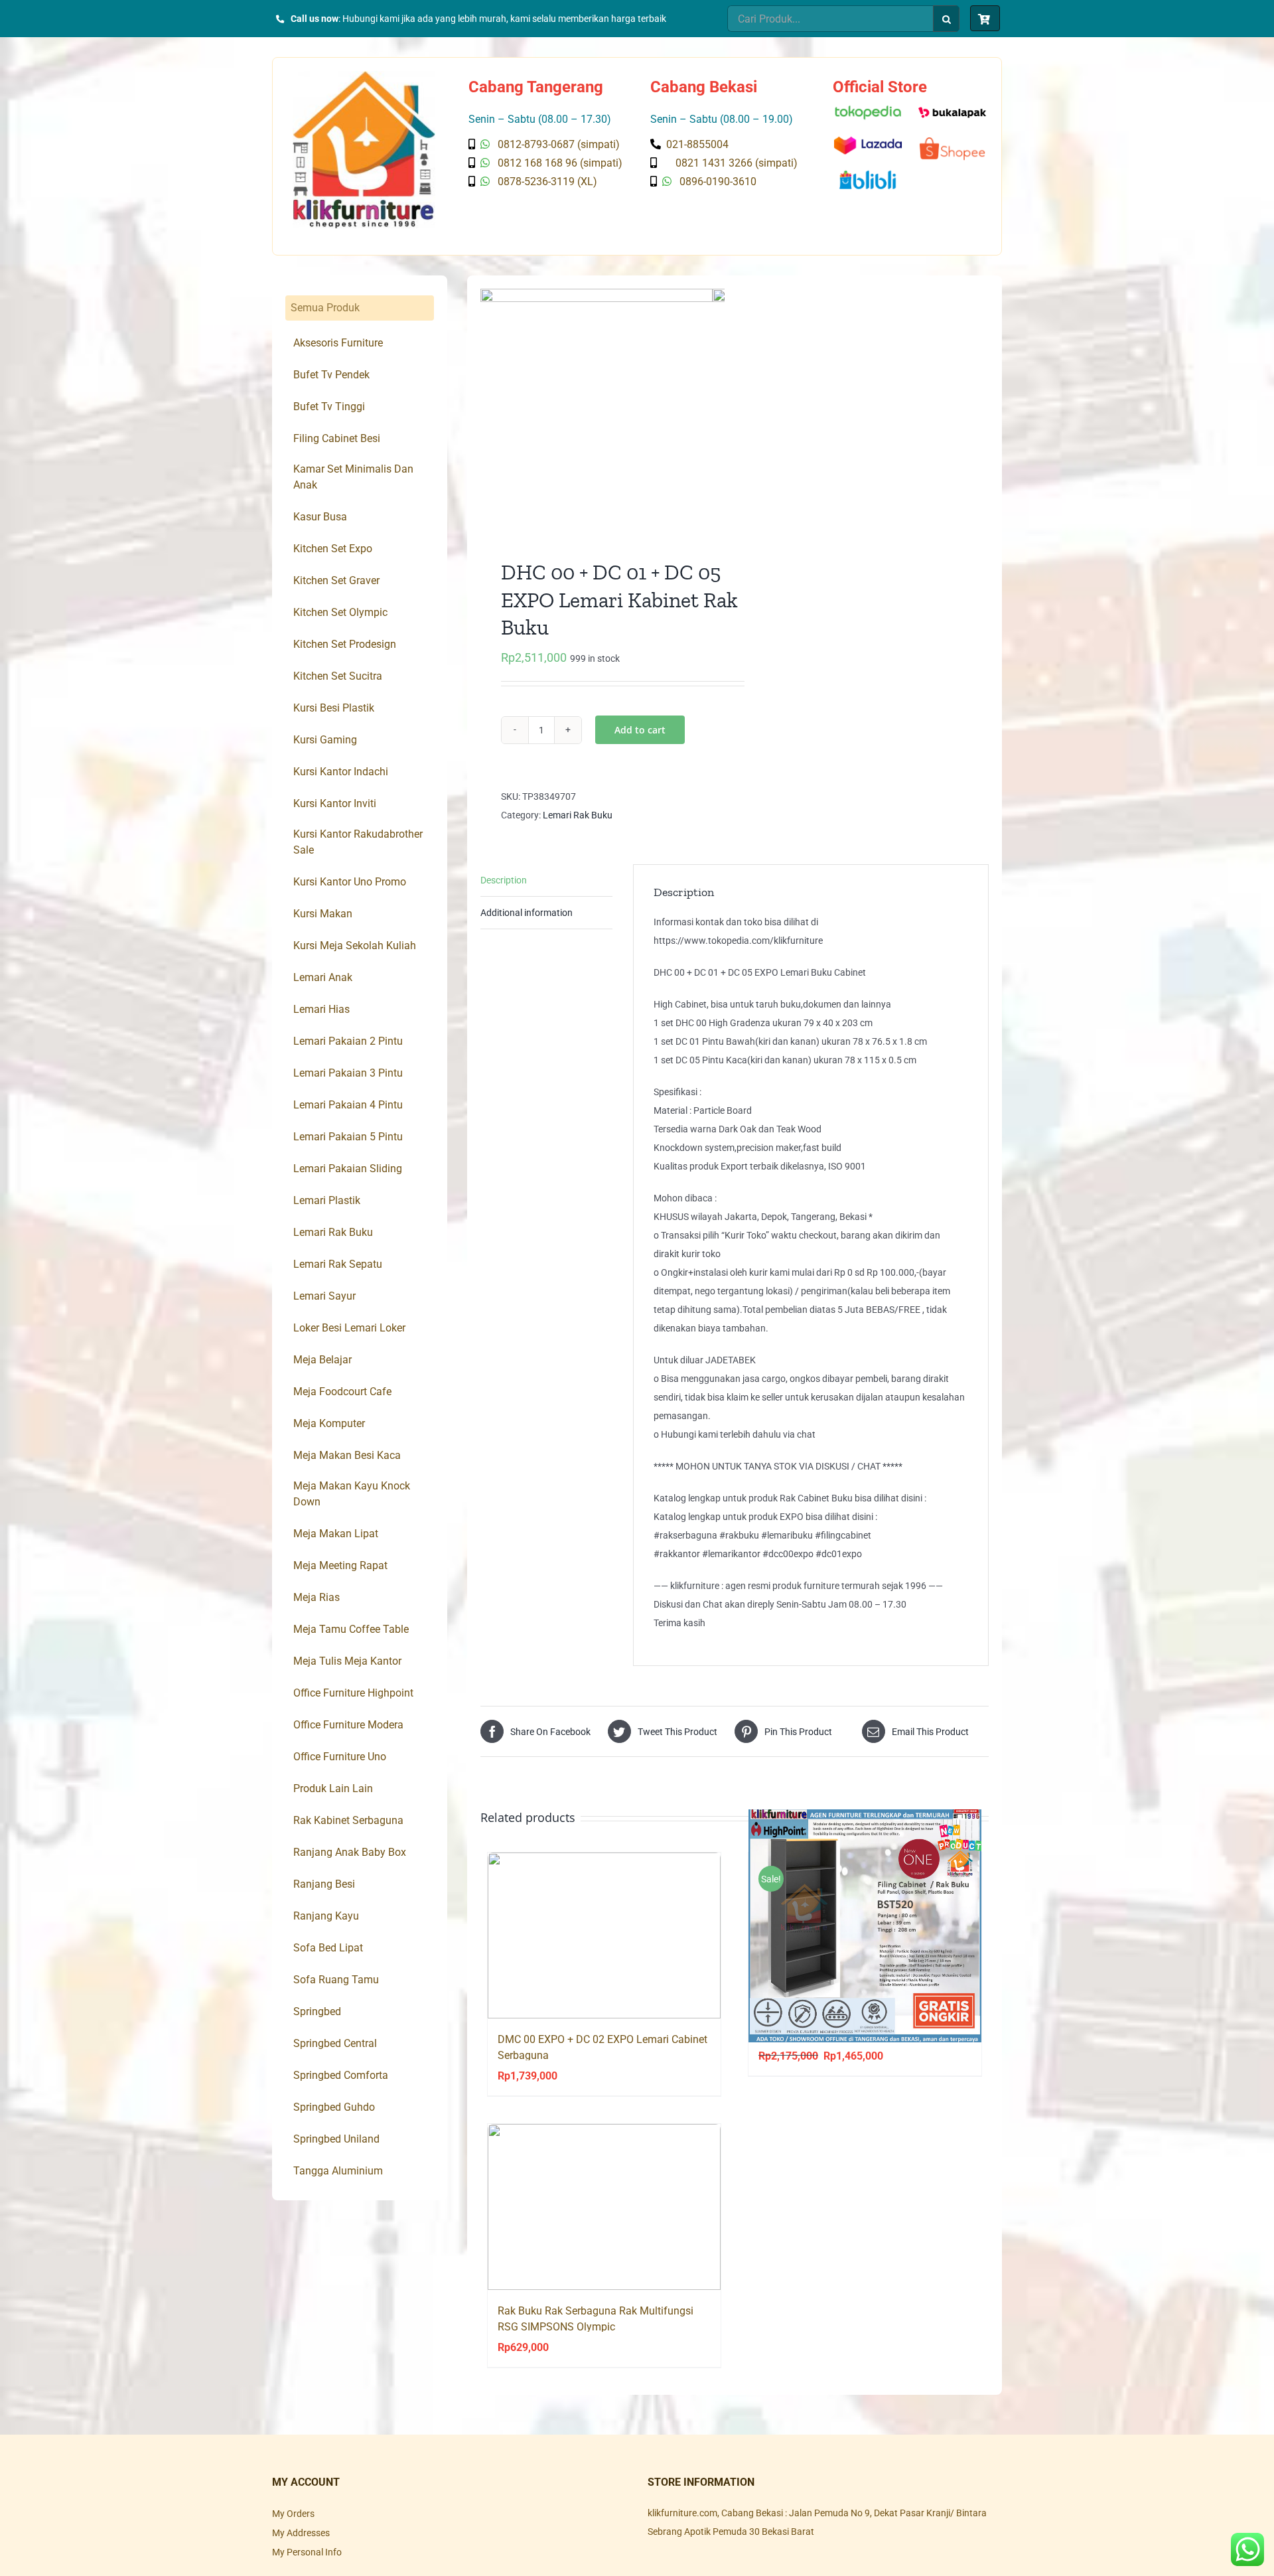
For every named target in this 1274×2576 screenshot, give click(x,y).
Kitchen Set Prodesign (345, 644)
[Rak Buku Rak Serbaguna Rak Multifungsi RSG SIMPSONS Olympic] (604, 2207)
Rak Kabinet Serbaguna (348, 1820)
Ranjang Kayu (326, 1916)
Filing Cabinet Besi (337, 438)
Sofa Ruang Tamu (336, 1980)
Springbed (317, 2011)
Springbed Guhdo (334, 2107)
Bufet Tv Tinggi (329, 407)
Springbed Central (335, 2043)
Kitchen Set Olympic (340, 612)
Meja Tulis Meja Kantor (347, 1661)
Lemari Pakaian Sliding (348, 1169)
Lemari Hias (321, 1009)
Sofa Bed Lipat (328, 1948)
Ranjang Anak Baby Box (350, 1852)
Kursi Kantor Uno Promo (350, 882)
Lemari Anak (323, 977)
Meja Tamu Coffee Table (351, 1629)
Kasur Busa (320, 517)
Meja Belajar (322, 1360)
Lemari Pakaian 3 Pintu (348, 1073)
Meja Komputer (329, 1423)
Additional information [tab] (527, 913)
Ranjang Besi (324, 1884)
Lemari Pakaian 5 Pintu (348, 1137)
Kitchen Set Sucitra (338, 676)
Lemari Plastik (327, 1200)
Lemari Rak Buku (578, 815)
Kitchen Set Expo (333, 549)
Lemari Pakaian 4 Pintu (348, 1105)
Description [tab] (504, 880)
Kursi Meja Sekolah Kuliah (355, 946)
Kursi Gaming (325, 740)
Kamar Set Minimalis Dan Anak (353, 477)
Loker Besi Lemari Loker (349, 1328)
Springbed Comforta (341, 2075)
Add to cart (640, 730)
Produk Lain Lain (333, 1788)
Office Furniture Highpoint (353, 1693)
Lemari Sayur (324, 1296)
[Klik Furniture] (364, 76)
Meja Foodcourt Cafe (342, 1392)
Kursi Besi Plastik (334, 708)
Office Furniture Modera (348, 1725)
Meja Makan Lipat (336, 1534)
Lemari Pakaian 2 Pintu (348, 1041)
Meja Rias (317, 1597)
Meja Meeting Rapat (340, 1565)
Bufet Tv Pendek (331, 375)
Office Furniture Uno (340, 1757)
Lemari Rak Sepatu (338, 1264)
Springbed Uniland (336, 2139)
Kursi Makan (323, 914)
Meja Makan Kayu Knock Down (352, 1494)
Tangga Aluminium (338, 2171)
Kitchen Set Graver (336, 580)
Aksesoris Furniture (338, 343)
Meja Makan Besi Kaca (347, 1455)
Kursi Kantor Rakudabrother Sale (358, 842)
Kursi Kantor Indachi (341, 772)
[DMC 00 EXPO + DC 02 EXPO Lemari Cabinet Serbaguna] (604, 1935)
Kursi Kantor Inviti (335, 803)
